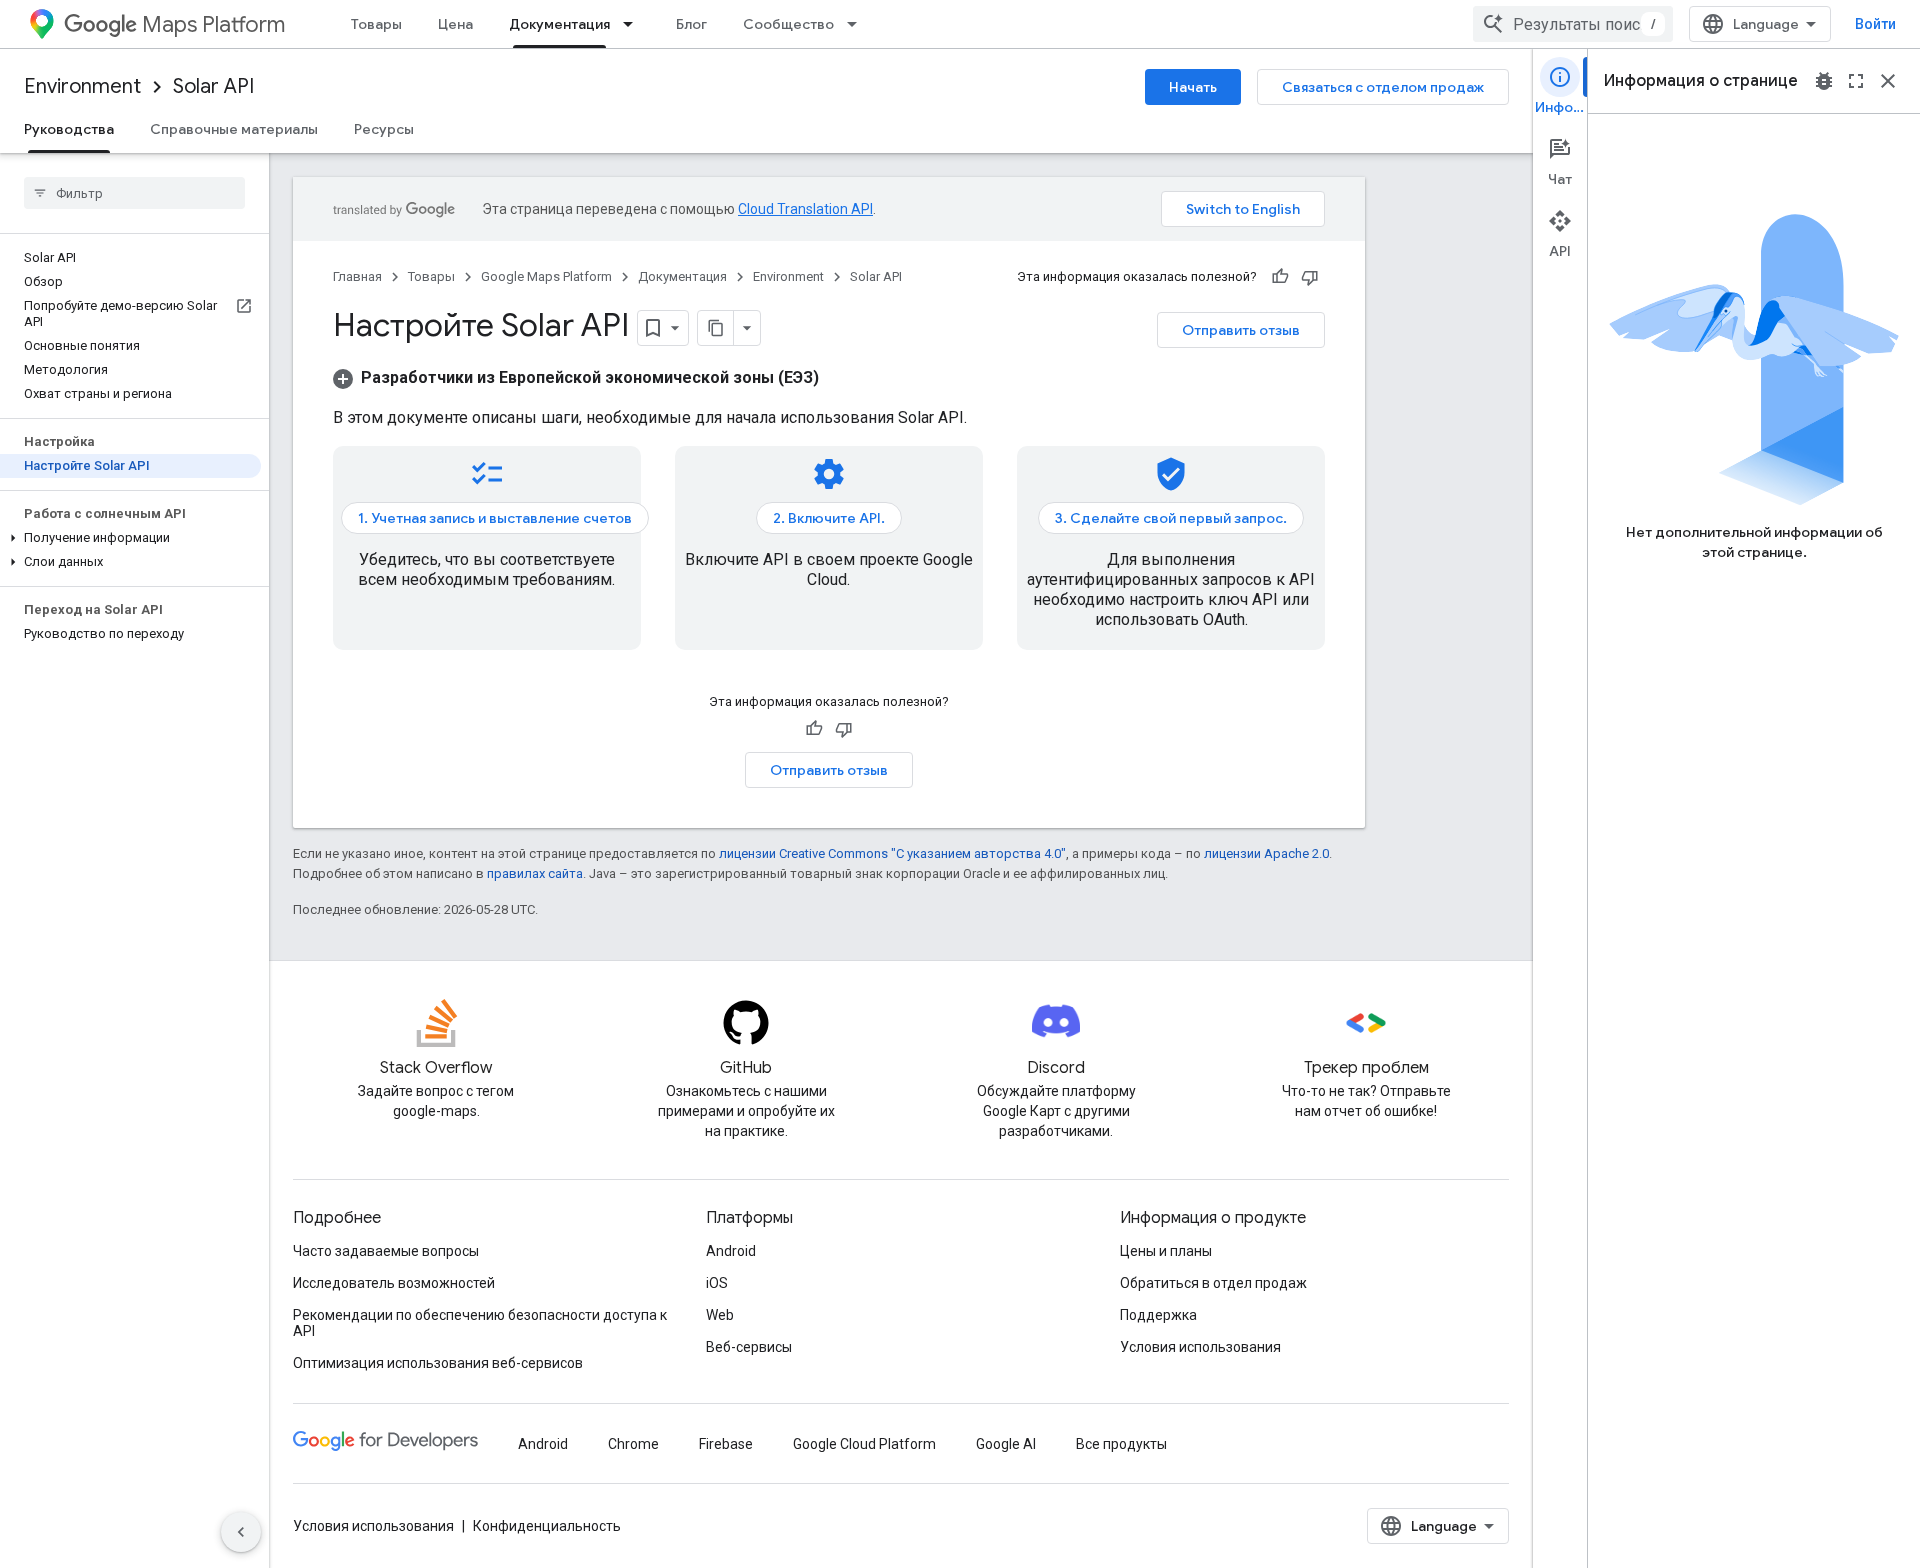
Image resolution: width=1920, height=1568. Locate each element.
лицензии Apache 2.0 (1266, 853)
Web (720, 1315)
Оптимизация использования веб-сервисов (438, 1363)
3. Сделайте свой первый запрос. (1171, 518)
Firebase (726, 1444)
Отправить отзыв (1241, 330)
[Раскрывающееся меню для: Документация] (634, 24)
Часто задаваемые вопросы (386, 1251)
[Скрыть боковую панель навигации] (241, 1532)
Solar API (213, 86)
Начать (1193, 87)
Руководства (69, 129)
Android (731, 1251)
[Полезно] (1280, 277)
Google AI (1006, 1444)
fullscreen (1856, 81)
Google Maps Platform (546, 276)
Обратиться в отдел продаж (1213, 1283)
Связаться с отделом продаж (1383, 87)
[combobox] (1573, 24)
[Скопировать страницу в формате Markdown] (716, 328)
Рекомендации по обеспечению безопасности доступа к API (480, 1323)
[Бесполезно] (1310, 277)
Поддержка (1158, 1315)
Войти (1875, 24)
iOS (717, 1283)
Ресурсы (384, 129)
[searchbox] (134, 193)
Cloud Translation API (805, 209)
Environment (82, 86)
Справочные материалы (234, 129)
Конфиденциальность (547, 1526)
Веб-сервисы (749, 1347)
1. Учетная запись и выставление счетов (495, 518)
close (1888, 81)
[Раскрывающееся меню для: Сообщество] (858, 24)
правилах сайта (535, 873)
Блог (691, 24)
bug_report (1824, 81)
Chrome (633, 1444)
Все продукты (1121, 1444)
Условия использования (1200, 1347)
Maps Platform (213, 24)
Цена (455, 24)
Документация (559, 24)
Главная (357, 276)
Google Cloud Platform (864, 1444)
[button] (130, 538)
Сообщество (788, 24)
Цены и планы (1166, 1251)
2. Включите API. (829, 518)
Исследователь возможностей (394, 1283)
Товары (376, 24)
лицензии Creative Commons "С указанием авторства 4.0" (892, 853)
